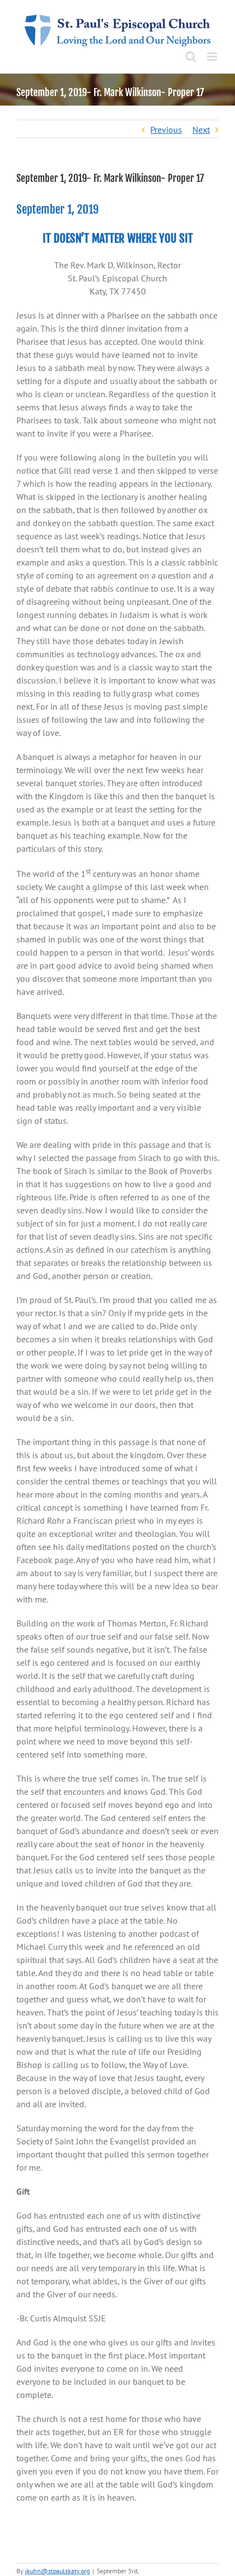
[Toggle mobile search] (191, 57)
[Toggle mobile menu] (213, 57)
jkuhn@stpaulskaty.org (57, 2571)
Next (201, 129)
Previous (166, 129)
